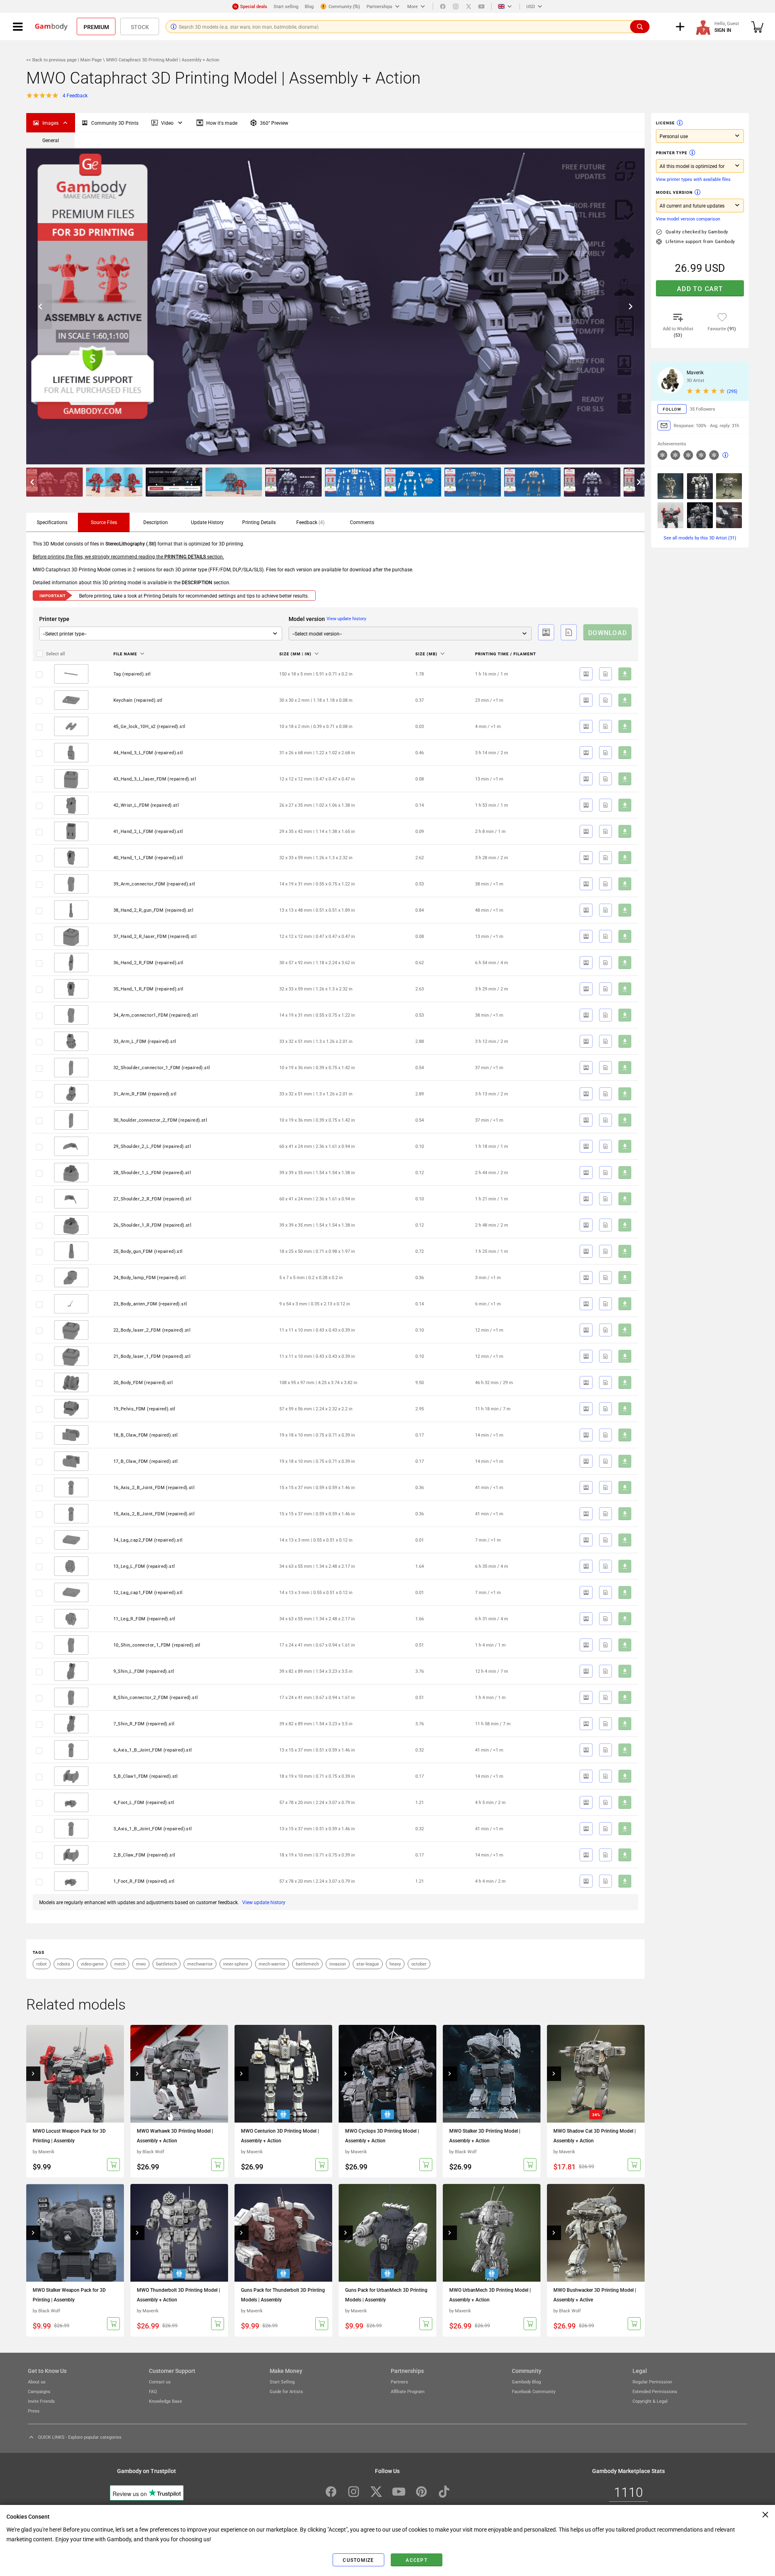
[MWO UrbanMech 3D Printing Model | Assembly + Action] (492, 2233)
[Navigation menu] (18, 27)
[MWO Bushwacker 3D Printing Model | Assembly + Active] (596, 2233)
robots (64, 1964)
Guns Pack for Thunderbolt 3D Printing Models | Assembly (283, 2295)
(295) (732, 391)
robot (42, 1964)
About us (37, 2382)
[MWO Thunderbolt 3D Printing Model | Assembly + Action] (179, 2233)
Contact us (160, 2382)
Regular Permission (652, 2382)
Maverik (695, 372)
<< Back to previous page (52, 60)
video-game (92, 1964)
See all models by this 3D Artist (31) (700, 538)
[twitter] (469, 6)
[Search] (640, 27)
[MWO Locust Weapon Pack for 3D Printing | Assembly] (75, 2074)
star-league (368, 1964)
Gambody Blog (526, 2382)
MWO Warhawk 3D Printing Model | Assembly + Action (175, 2135)
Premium (96, 27)
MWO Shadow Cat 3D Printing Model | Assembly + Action (595, 2135)
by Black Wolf (151, 2151)
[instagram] (456, 6)
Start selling (286, 6)
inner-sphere (236, 1964)
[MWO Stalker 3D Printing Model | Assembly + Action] (492, 2074)
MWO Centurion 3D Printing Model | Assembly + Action (280, 2135)
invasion (338, 1964)
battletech (167, 1964)
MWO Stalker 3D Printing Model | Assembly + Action (485, 2135)
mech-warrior (272, 1964)
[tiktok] (444, 2492)
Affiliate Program (408, 2391)
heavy (395, 1964)
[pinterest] (421, 2492)
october (419, 1964)
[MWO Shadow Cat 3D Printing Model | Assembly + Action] (596, 2074)
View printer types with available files (693, 179)
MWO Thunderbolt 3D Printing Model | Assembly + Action (178, 2295)
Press (34, 2411)
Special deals (254, 6)
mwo (141, 1964)
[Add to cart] (113, 2165)
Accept (417, 2560)
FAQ (153, 2391)
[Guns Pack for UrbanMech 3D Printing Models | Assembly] (387, 2233)
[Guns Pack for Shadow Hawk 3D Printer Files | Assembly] (729, 515)
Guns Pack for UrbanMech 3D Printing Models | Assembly (386, 2295)
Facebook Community (534, 2391)
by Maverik (44, 2151)
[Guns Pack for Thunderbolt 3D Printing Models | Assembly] (283, 2233)
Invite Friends (41, 2401)
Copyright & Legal (650, 2401)
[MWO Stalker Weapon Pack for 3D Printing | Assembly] (75, 2233)
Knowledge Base (165, 2401)
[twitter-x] (376, 2492)
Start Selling (282, 2382)
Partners (399, 2382)
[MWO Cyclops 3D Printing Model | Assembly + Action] (387, 2074)
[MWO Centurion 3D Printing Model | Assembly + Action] (283, 2074)
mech (120, 1964)
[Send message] (664, 426)
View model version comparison (688, 219)
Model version (674, 192)
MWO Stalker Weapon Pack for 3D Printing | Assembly (69, 2295)
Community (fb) (344, 6)
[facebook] (443, 6)
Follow (672, 409)
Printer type (672, 153)
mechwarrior (200, 1964)
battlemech (307, 1964)
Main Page (91, 60)
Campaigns (39, 2391)
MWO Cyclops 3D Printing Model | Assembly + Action (382, 2135)
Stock (140, 27)
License (665, 123)
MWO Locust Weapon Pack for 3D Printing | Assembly (69, 2135)
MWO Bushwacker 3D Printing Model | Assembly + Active (595, 2295)
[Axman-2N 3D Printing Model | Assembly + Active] (670, 486)
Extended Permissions (655, 2391)
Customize (358, 2560)
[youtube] (482, 6)
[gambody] (51, 27)
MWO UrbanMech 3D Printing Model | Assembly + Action (490, 2295)
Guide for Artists (286, 2391)
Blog (309, 6)
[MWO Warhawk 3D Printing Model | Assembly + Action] (179, 2074)
